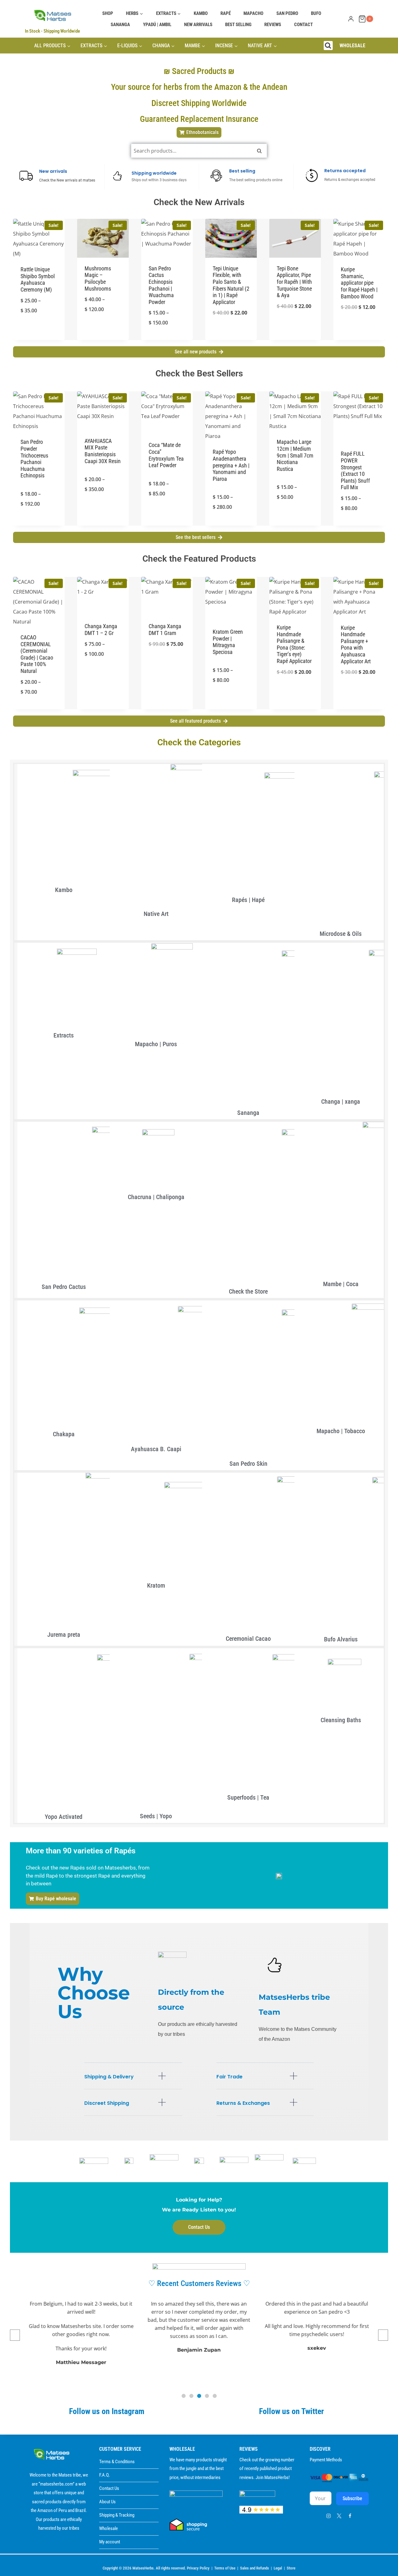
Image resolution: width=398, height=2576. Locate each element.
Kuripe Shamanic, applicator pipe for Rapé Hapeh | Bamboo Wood (359, 283)
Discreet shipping (107, 2103)
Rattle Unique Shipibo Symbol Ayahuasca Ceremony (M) (38, 279)
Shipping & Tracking (117, 2515)
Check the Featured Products (199, 559)
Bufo (316, 13)
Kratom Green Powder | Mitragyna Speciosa (228, 642)
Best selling (238, 25)
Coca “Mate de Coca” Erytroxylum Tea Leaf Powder (166, 455)
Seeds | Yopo (156, 1816)
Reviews (273, 25)
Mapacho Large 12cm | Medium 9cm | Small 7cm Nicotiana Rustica (295, 455)
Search (259, 153)
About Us (107, 2502)
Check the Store (248, 1291)
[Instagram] (328, 2516)
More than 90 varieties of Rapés (81, 1851)
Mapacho (253, 13)
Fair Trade (229, 2077)
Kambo (201, 13)
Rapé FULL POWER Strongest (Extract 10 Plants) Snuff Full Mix (355, 470)
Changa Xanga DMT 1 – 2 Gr (101, 630)
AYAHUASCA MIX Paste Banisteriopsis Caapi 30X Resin (103, 451)
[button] (133, 2081)
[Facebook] (350, 2516)
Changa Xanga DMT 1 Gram (165, 630)
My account (110, 2542)
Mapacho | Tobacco (341, 1431)
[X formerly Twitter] (339, 2516)
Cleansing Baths (341, 1720)
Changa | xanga (341, 1102)
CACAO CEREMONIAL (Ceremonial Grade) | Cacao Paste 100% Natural (37, 654)
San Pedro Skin (248, 1464)
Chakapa (64, 1434)
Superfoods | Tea (248, 1797)
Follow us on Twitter (292, 2411)
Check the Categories (199, 742)
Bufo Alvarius (341, 1639)
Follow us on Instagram (107, 2411)
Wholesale (109, 2528)
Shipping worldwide (154, 173)
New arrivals (198, 25)
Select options (39, 339)
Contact (303, 25)
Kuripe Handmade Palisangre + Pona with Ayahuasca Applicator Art (356, 644)
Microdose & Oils (341, 934)
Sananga (120, 25)
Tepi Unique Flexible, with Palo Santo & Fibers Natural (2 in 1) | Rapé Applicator (231, 285)
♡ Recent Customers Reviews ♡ (199, 2283)
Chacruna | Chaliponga (156, 1197)
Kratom (156, 1585)
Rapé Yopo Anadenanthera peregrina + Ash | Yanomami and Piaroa (231, 465)
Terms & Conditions (117, 2462)
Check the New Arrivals (199, 202)
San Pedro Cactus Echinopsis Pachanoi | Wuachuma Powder (161, 285)
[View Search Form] (328, 46)
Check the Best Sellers (199, 373)
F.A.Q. (105, 2475)
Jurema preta (64, 1635)
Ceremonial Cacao (248, 1639)
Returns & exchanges (243, 2103)
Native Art (156, 914)
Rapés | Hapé (248, 900)
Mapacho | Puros (156, 1044)
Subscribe (352, 2498)
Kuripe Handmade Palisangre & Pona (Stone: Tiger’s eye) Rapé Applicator (294, 644)
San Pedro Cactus (64, 1287)
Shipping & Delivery (109, 2077)
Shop (108, 13)
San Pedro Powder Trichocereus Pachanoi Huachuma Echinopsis (34, 459)
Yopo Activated (64, 1817)
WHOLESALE (352, 46)
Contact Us (109, 2488)
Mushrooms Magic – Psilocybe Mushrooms (98, 278)
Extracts (64, 1035)
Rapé (226, 13)
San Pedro (287, 13)
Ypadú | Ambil (157, 25)
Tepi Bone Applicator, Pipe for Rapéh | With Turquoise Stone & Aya (294, 282)
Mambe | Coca (341, 1284)
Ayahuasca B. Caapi (156, 1449)
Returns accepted (345, 171)
